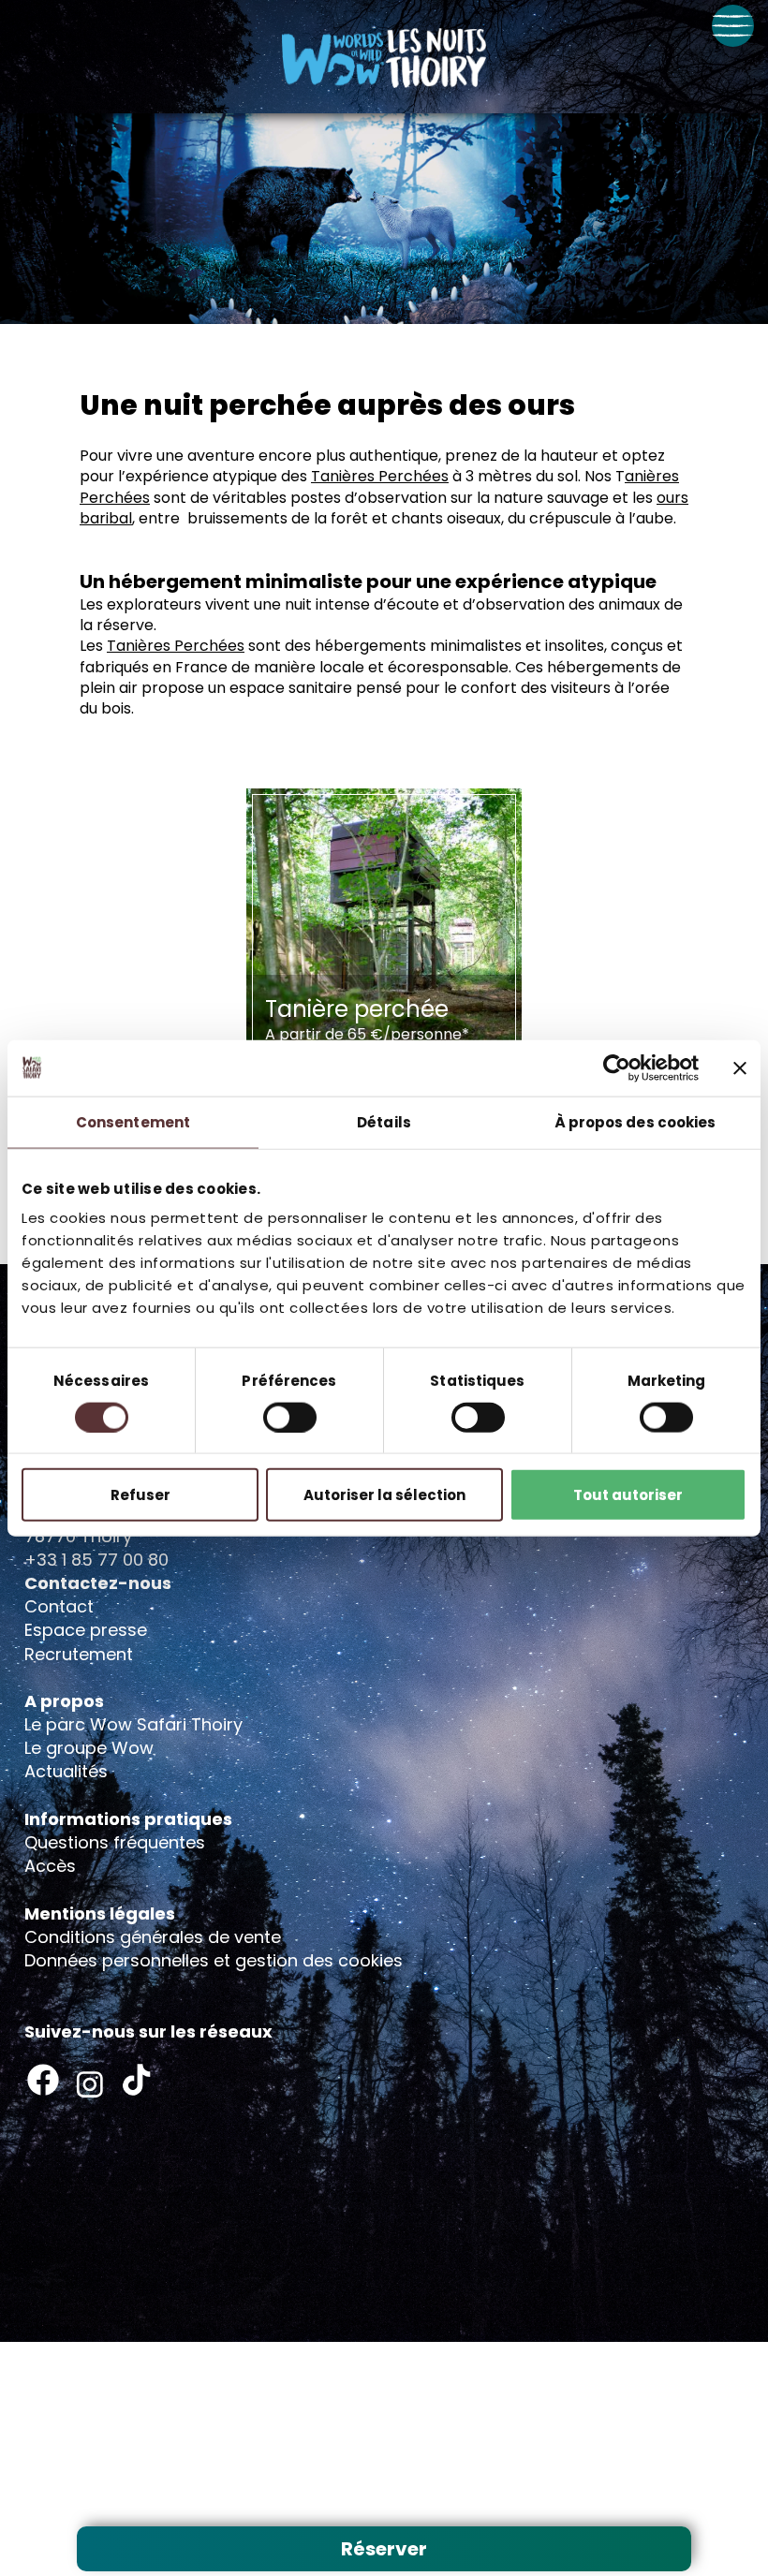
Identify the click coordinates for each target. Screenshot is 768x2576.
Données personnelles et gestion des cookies (214, 1960)
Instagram (90, 2084)
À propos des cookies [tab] (635, 1121)
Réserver (384, 2549)
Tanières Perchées (380, 476)
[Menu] (733, 26)
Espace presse (86, 1630)
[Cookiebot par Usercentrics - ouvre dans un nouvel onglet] (617, 1067)
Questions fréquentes (115, 1842)
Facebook (43, 2080)
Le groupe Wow (89, 1748)
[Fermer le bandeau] (740, 1067)
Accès (50, 1866)
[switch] (290, 1417)
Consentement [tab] (133, 1121)
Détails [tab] (384, 1121)
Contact (59, 1606)
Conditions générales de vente (153, 1937)
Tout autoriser (628, 1495)
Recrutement (79, 1654)
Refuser (140, 1495)
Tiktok (137, 2080)
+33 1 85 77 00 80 (96, 1560)
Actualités (66, 1771)
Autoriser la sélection (384, 1495)
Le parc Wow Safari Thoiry (133, 1724)
